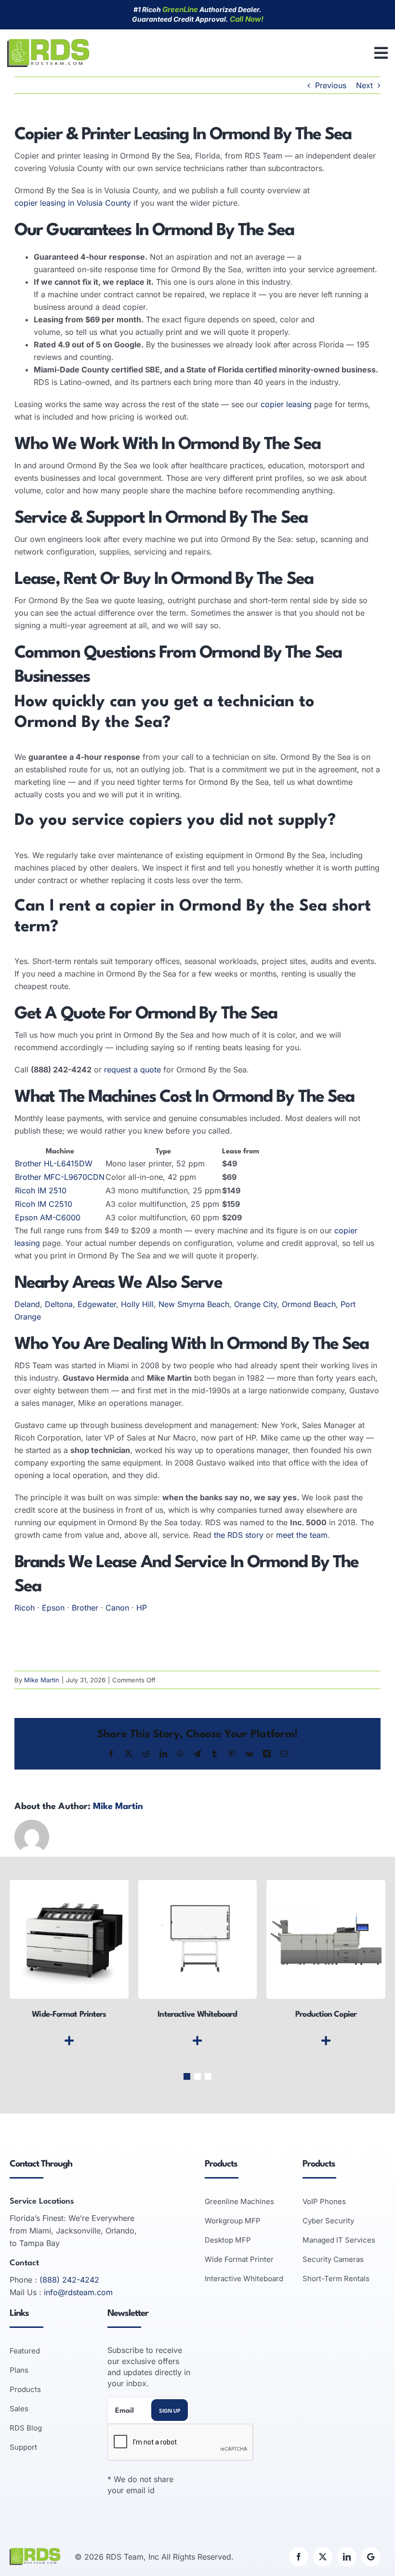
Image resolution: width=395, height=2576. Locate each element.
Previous (331, 85)
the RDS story (239, 1535)
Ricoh (25, 1608)
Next (364, 85)
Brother (85, 1608)
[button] (187, 2076)
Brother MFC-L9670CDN (60, 1177)
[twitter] (323, 2557)
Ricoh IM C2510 (44, 1204)
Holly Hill (137, 1304)
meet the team (302, 1535)
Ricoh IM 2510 (41, 1190)
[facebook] (299, 2557)
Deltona (59, 1304)
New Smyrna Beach (194, 1304)
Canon (117, 1608)
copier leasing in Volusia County (73, 203)
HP (142, 1608)
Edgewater (97, 1304)
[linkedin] (347, 2557)
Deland (27, 1304)
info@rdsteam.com (78, 2292)
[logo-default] (48, 43)
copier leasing (286, 404)
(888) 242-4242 (69, 2280)
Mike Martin (42, 1680)
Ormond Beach (309, 1304)
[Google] (371, 2557)
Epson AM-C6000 (48, 1217)
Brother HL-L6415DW (54, 1163)
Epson (53, 1608)
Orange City (256, 1304)
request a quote (132, 1070)
